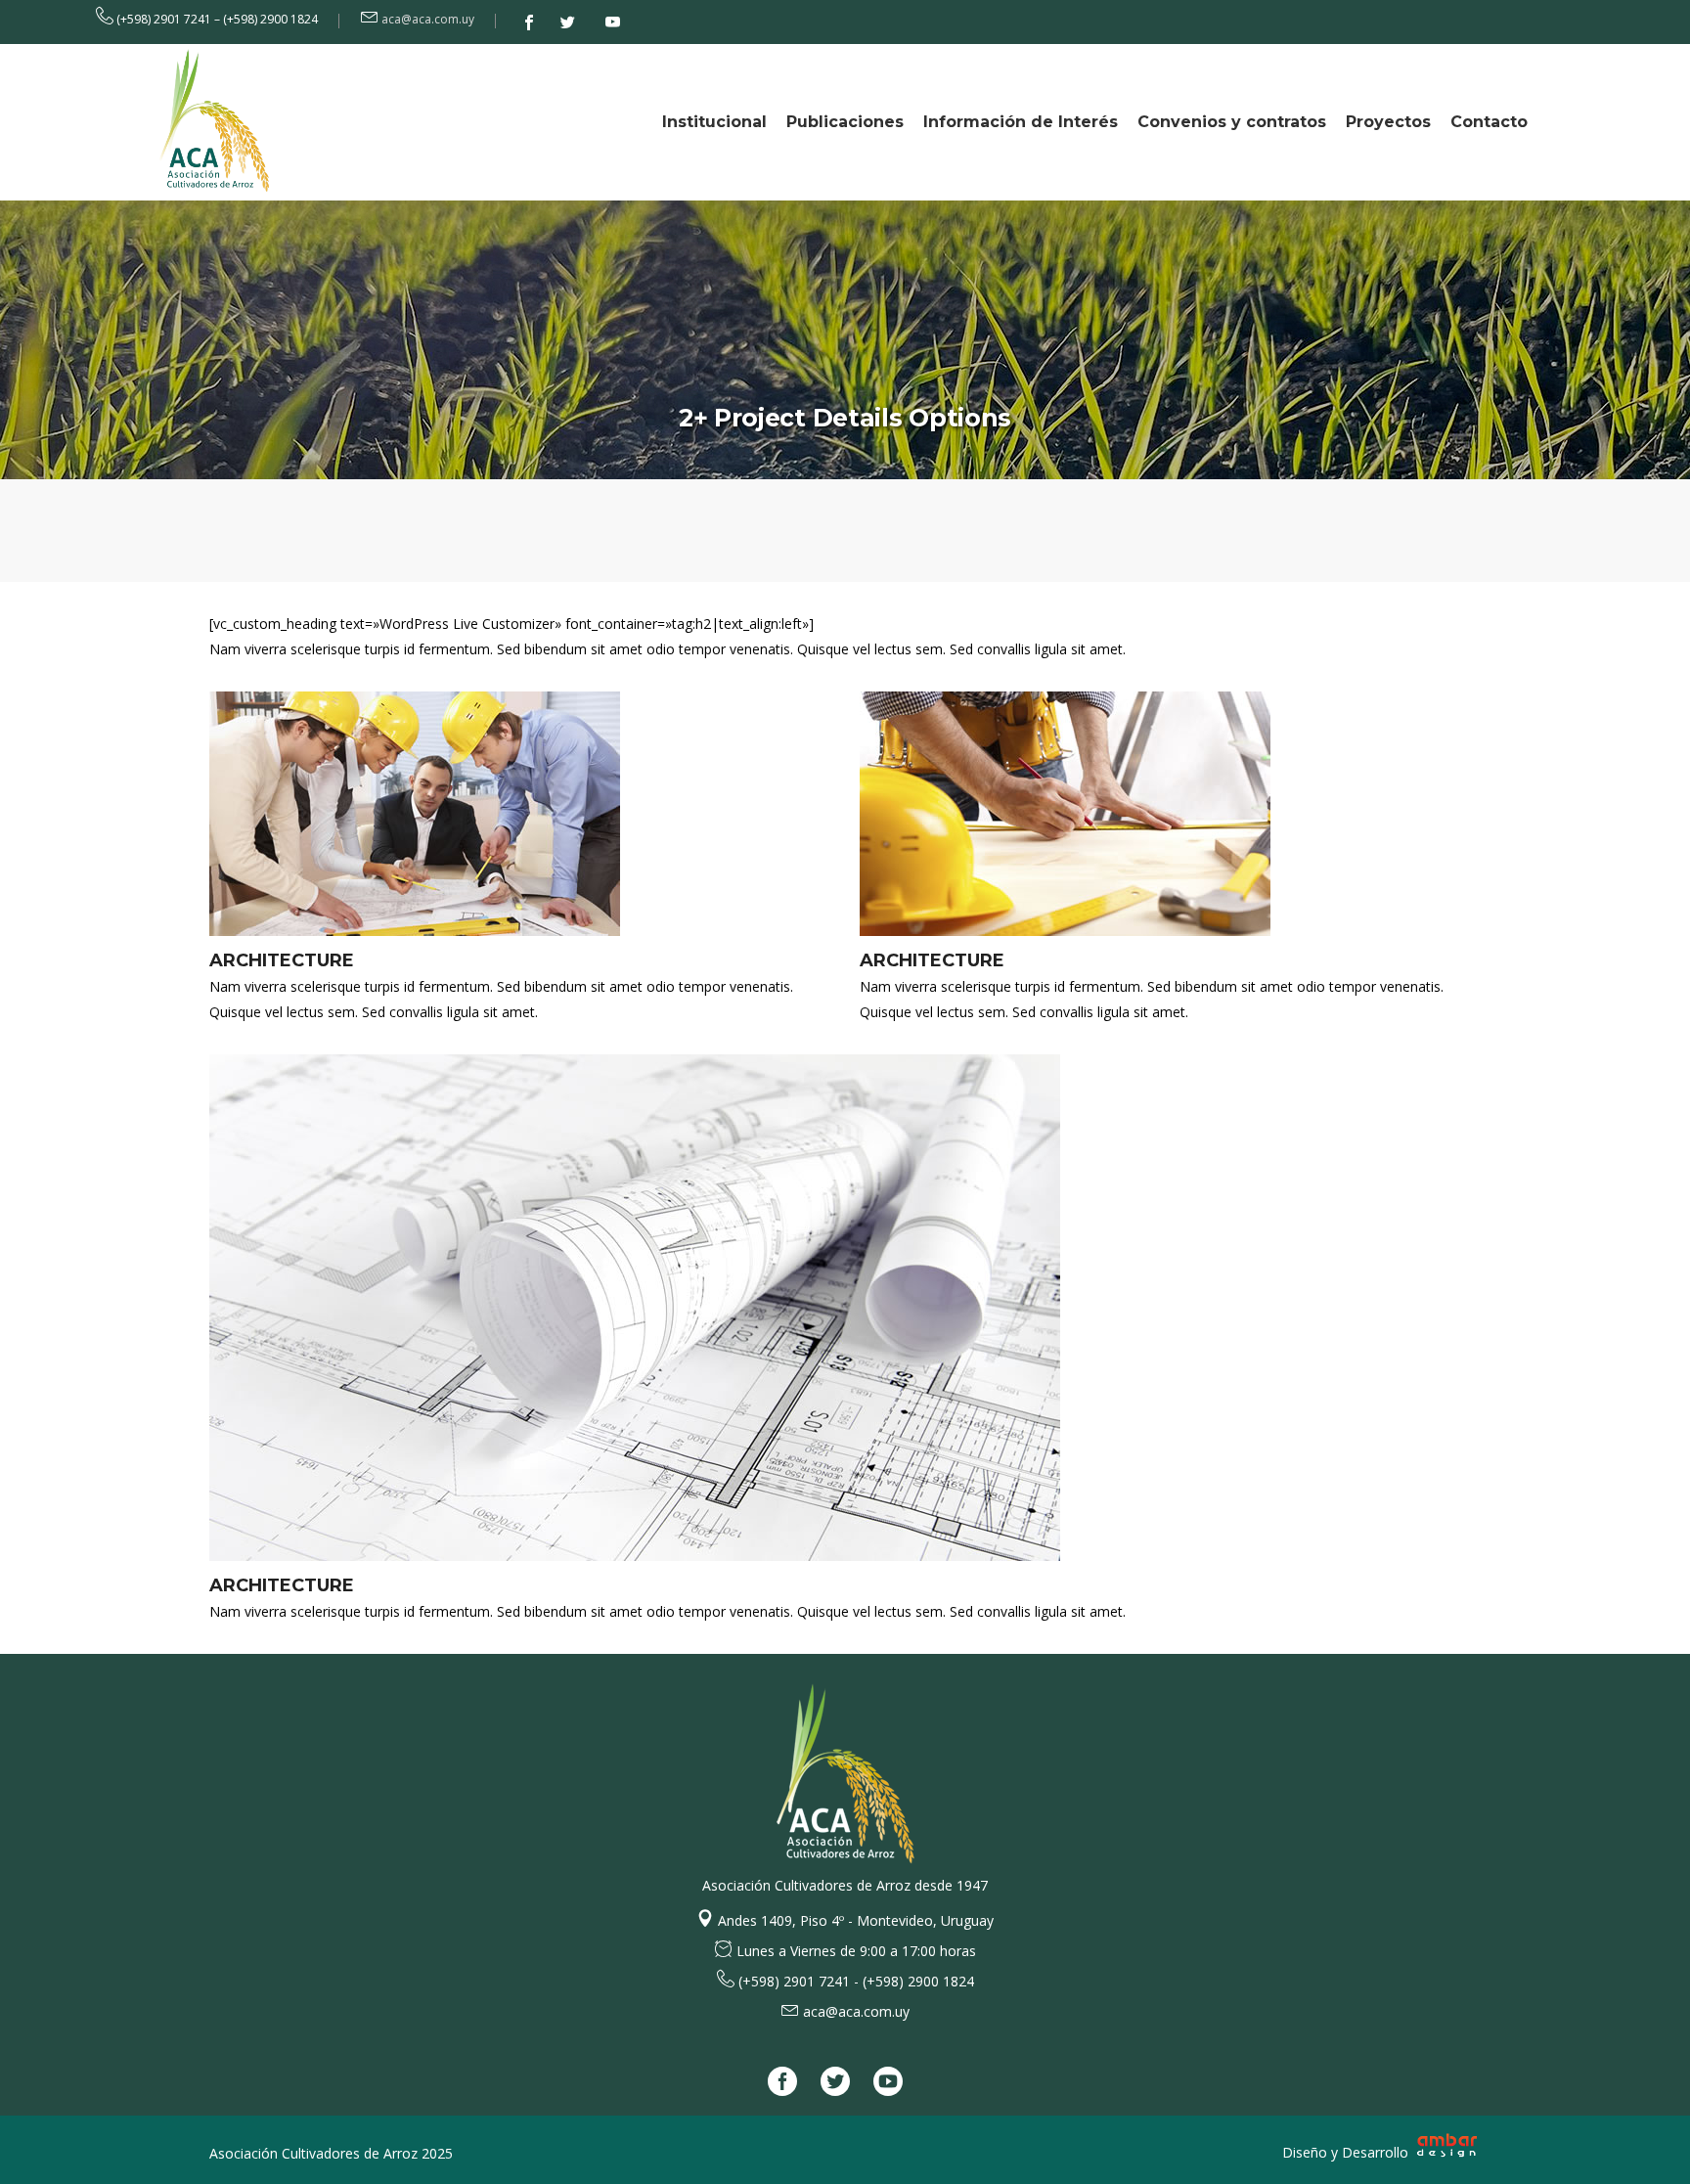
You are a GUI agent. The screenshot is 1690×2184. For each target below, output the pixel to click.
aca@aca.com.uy (428, 19)
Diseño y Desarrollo (1347, 2152)
